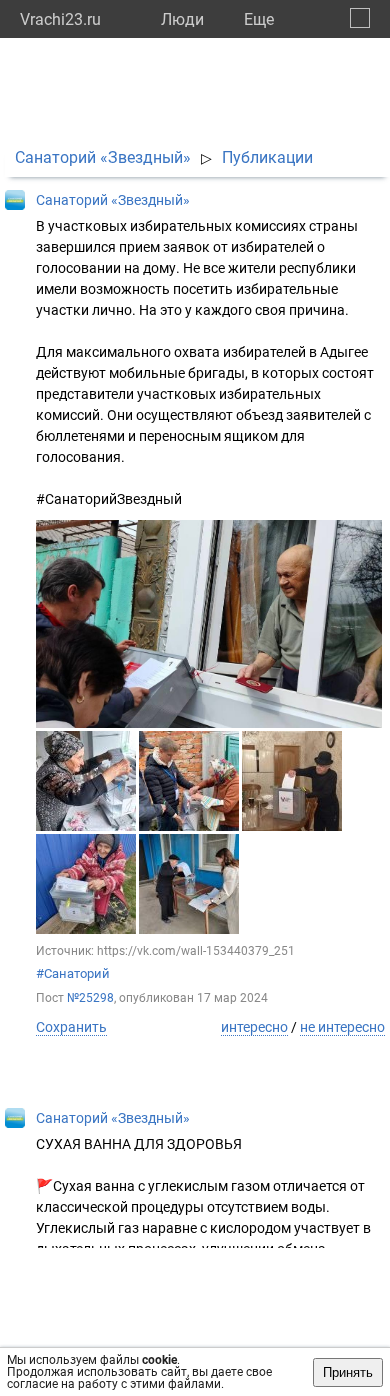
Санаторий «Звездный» (103, 157)
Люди (182, 19)
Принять (348, 1372)
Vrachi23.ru (60, 19)
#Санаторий (73, 973)
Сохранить (71, 1027)
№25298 (90, 998)
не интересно (342, 1027)
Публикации (267, 157)
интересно (254, 1027)
